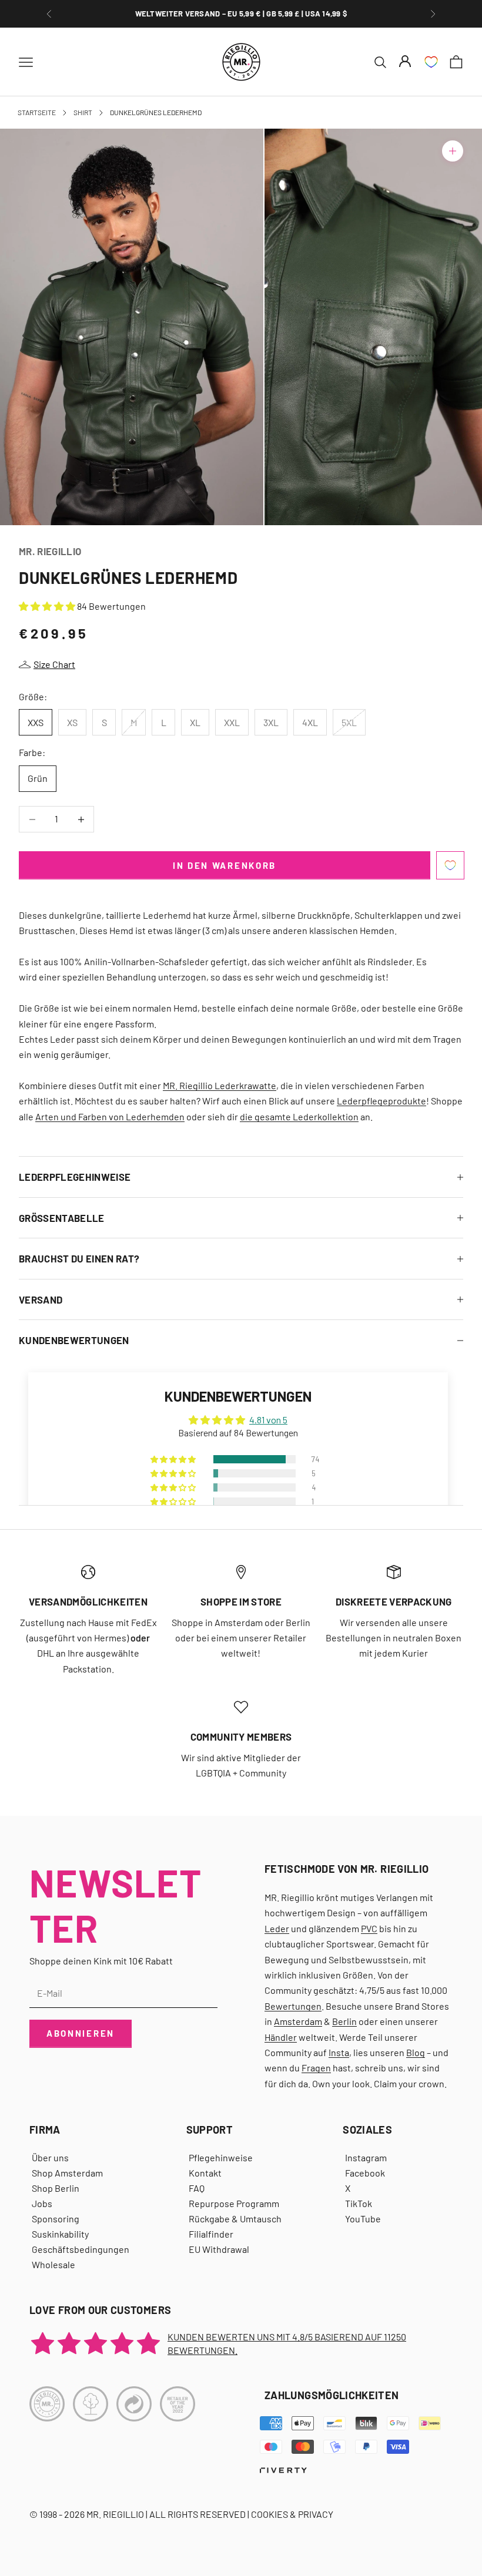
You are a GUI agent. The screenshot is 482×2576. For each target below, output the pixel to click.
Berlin (344, 2021)
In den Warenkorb (225, 865)
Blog (416, 2052)
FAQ (197, 2188)
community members (241, 1737)
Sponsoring (56, 2219)
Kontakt (205, 2173)
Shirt (83, 112)
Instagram (366, 2157)
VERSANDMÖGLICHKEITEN (88, 1601)
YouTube (363, 2219)
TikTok (359, 2203)
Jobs (42, 2203)
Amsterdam (298, 2021)
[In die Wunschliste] (450, 865)
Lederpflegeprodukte (381, 1101)
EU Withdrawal (219, 2249)
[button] (48, 606)
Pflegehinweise (221, 2157)
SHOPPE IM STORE (241, 1601)
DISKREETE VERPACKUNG (241, 14)
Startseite (37, 112)
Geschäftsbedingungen (81, 2249)
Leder (277, 1928)
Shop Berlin (56, 2188)
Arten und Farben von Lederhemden (110, 1116)
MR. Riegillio (50, 551)
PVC (369, 1928)
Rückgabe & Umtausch (235, 2219)
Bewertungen (293, 2006)
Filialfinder (211, 2234)
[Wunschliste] (431, 62)
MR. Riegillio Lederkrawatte (220, 1085)
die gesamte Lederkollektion (299, 1116)
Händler (281, 2037)
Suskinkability (60, 2234)
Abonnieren (81, 2033)
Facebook (365, 2173)
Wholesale (53, 2264)
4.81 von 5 (268, 1420)
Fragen (316, 2068)
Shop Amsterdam (67, 2173)
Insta (339, 2052)
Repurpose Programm (234, 2203)
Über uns (50, 2157)
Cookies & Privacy (292, 2514)
